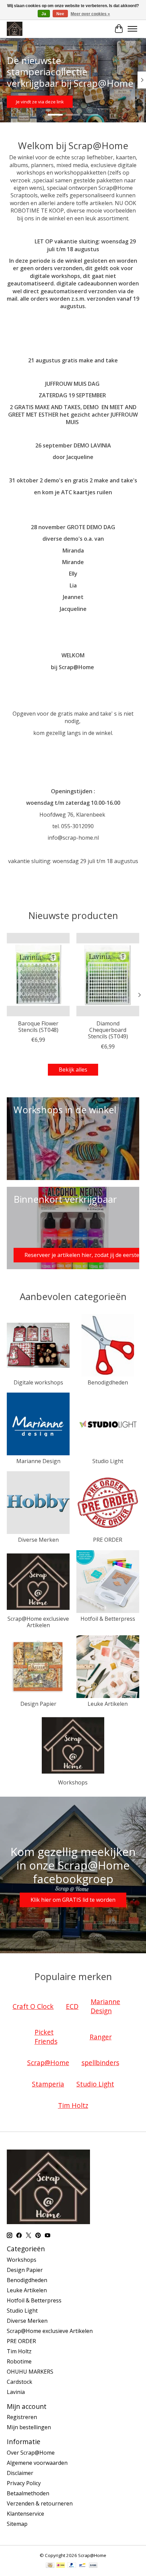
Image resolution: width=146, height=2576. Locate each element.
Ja (44, 14)
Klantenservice (25, 2514)
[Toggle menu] (132, 29)
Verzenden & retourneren (40, 2503)
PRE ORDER (108, 1540)
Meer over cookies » (90, 14)
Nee (60, 14)
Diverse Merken (38, 1540)
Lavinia (16, 2392)
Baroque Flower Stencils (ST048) (38, 1027)
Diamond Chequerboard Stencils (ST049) (108, 1030)
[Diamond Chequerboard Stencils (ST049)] (108, 975)
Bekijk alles (73, 1070)
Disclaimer (20, 2473)
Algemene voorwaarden (37, 2463)
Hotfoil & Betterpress (108, 1619)
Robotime (19, 2361)
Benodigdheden (108, 1382)
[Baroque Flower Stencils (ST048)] (38, 975)
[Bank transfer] (93, 2566)
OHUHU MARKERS (30, 2372)
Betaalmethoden (28, 2493)
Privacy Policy (24, 2483)
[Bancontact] (82, 2566)
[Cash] (50, 2566)
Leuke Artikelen (108, 1704)
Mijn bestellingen (29, 2427)
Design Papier (38, 1704)
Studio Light (108, 1461)
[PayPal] (72, 2566)
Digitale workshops (38, 1382)
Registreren (22, 2417)
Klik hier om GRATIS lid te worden (73, 1900)
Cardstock (20, 2382)
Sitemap (17, 2524)
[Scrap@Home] (15, 29)
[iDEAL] (61, 2566)
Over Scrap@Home (31, 2453)
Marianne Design (38, 1461)
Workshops (73, 1782)
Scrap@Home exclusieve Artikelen (38, 1622)
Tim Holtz (19, 2351)
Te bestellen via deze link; (69, 102)
